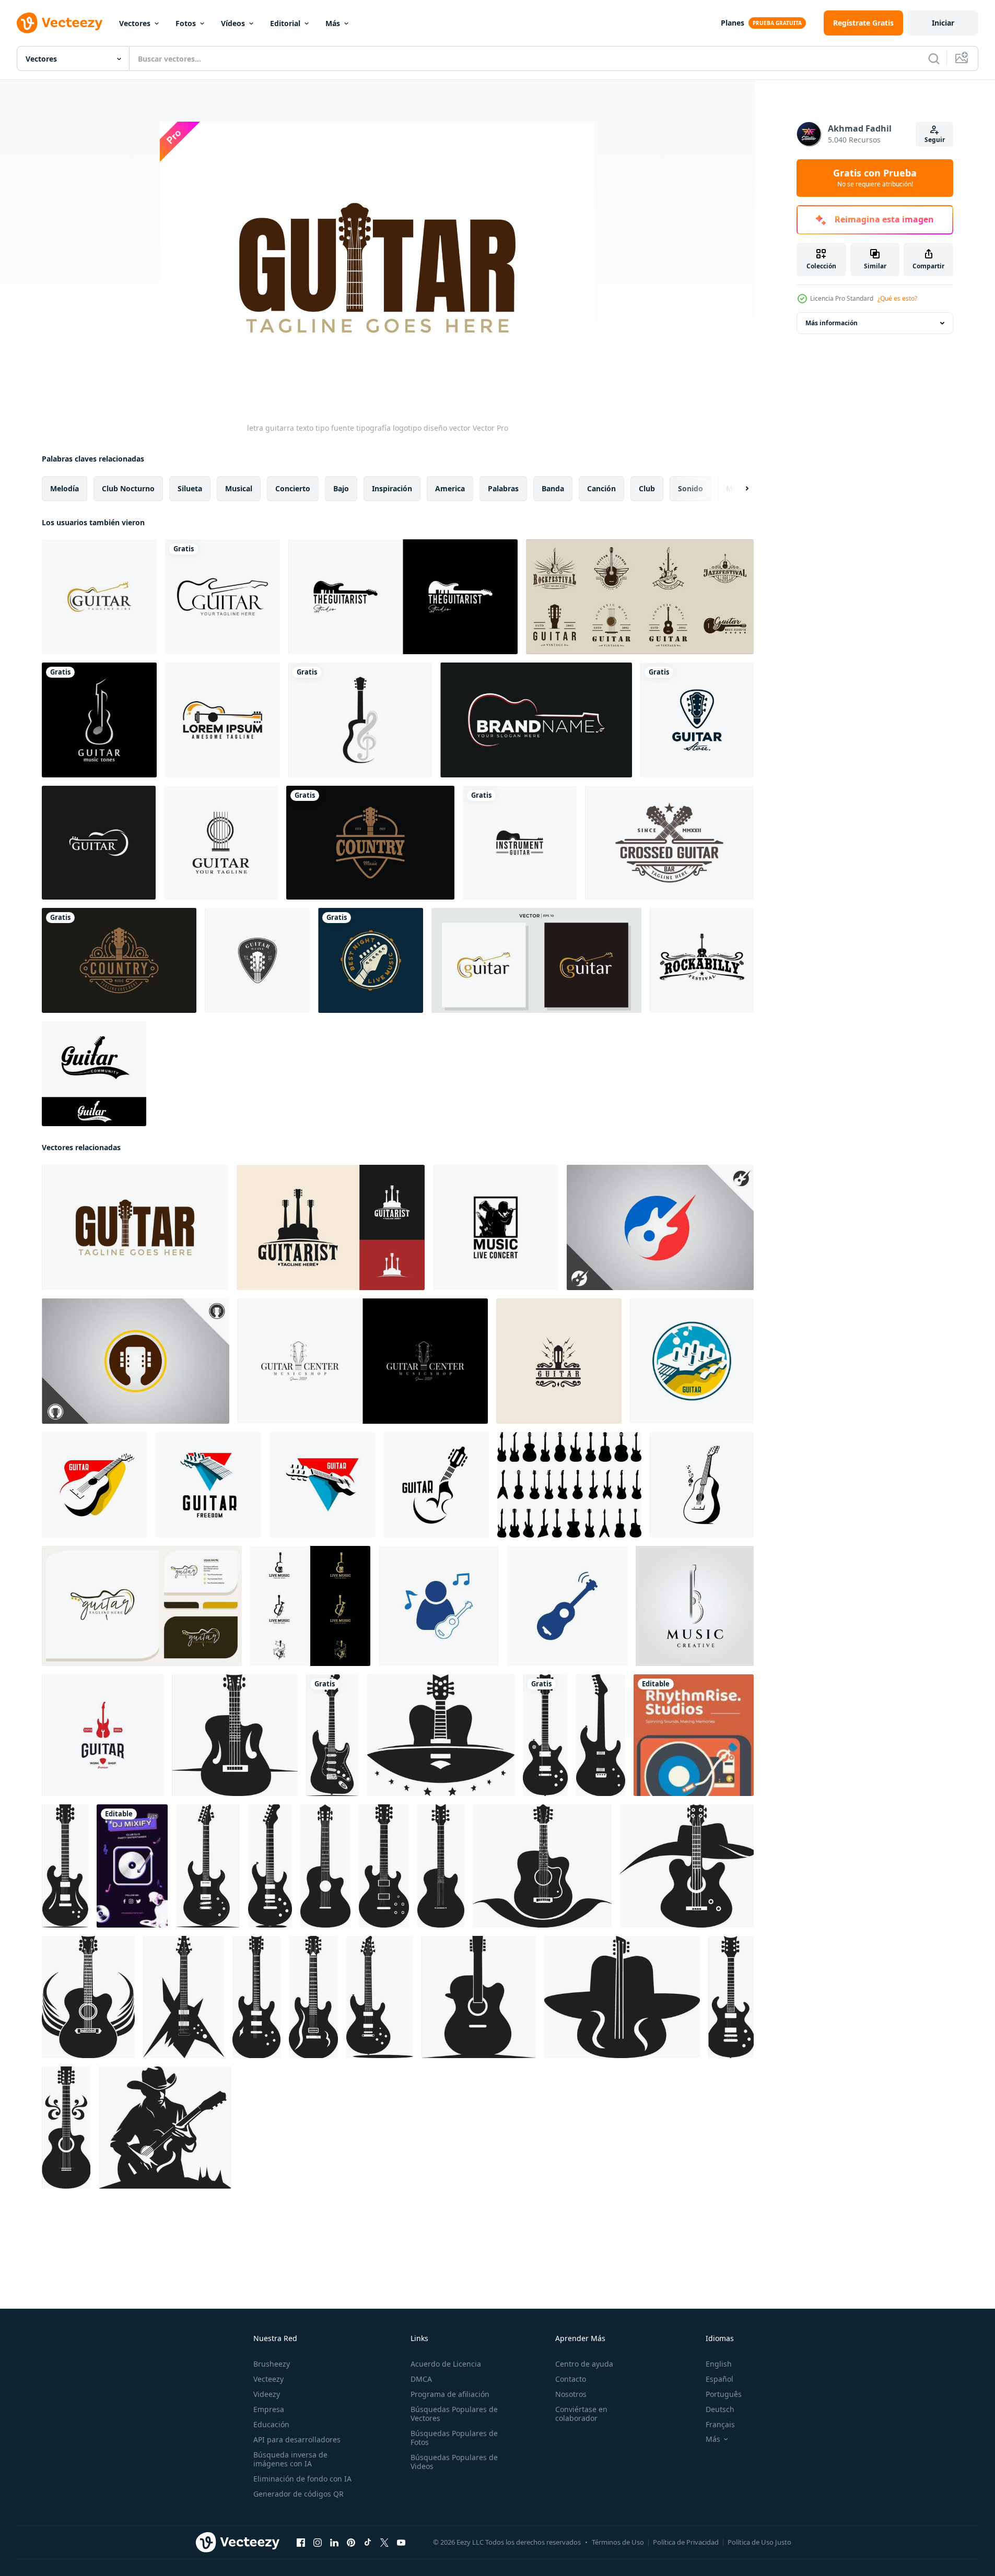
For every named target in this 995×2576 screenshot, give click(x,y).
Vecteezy (268, 2379)
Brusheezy (272, 2364)
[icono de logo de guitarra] (439, 1606)
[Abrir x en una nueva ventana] (384, 2543)
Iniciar (943, 23)
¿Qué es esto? (897, 298)
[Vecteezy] (60, 23)
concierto (293, 488)
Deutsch (720, 2409)
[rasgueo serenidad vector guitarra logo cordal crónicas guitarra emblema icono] (441, 1735)
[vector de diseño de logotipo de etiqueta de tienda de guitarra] (363, 1361)
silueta (190, 488)
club (647, 488)
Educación (271, 2424)
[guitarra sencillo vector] (702, 1485)
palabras (503, 488)
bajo (341, 488)
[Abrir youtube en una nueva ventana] (401, 2543)
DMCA (421, 2379)
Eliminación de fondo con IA (302, 2479)
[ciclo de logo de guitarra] (692, 1361)
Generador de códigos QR (298, 2494)
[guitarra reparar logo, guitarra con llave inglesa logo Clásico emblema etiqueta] (103, 1735)
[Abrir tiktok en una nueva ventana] (368, 2543)
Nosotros (571, 2394)
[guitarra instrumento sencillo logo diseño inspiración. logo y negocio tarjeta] (142, 1606)
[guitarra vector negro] (436, 1485)
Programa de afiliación (450, 2394)
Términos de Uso (618, 2542)
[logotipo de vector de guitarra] (223, 597)
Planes (733, 23)
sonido (690, 488)
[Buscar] (934, 58)
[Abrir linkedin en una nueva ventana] (334, 2543)
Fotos (186, 23)
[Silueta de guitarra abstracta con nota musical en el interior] (360, 720)
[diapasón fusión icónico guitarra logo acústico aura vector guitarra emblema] (542, 1866)
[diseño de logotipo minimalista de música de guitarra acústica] (536, 960)
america (450, 488)
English (719, 2364)
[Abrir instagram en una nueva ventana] (318, 2543)
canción (601, 488)
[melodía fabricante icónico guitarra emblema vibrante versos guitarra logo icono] (687, 1866)
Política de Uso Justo (759, 2542)
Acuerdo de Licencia (446, 2364)
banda (553, 488)
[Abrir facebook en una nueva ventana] (301, 2543)
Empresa (269, 2409)
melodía (65, 488)
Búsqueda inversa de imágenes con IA (290, 2459)
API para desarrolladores (297, 2439)
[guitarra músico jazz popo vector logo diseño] (331, 1227)
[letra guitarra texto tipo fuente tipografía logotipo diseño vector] (135, 1227)
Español (719, 2379)
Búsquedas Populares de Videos (454, 2462)
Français (720, 2424)
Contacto (571, 2379)
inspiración (392, 488)
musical (239, 488)
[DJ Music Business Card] (132, 1866)
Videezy (267, 2394)
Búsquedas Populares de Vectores (454, 2414)
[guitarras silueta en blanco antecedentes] (569, 1485)
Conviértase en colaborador (581, 2414)
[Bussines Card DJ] (694, 1735)
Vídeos (233, 23)
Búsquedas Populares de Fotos (454, 2438)
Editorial (285, 23)
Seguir (935, 140)
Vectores (135, 23)
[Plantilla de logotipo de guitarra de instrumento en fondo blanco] (520, 843)
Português (724, 2394)
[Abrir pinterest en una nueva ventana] (351, 2543)
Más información (832, 323)
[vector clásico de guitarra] (95, 1485)
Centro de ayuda (584, 2364)
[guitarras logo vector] (208, 1485)
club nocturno (128, 488)
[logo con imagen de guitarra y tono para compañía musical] (99, 720)
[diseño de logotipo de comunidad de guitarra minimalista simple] (94, 1074)
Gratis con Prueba (875, 178)
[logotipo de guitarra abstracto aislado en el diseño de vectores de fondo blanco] (221, 843)
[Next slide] (738, 489)
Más (333, 23)
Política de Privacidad (686, 2542)
